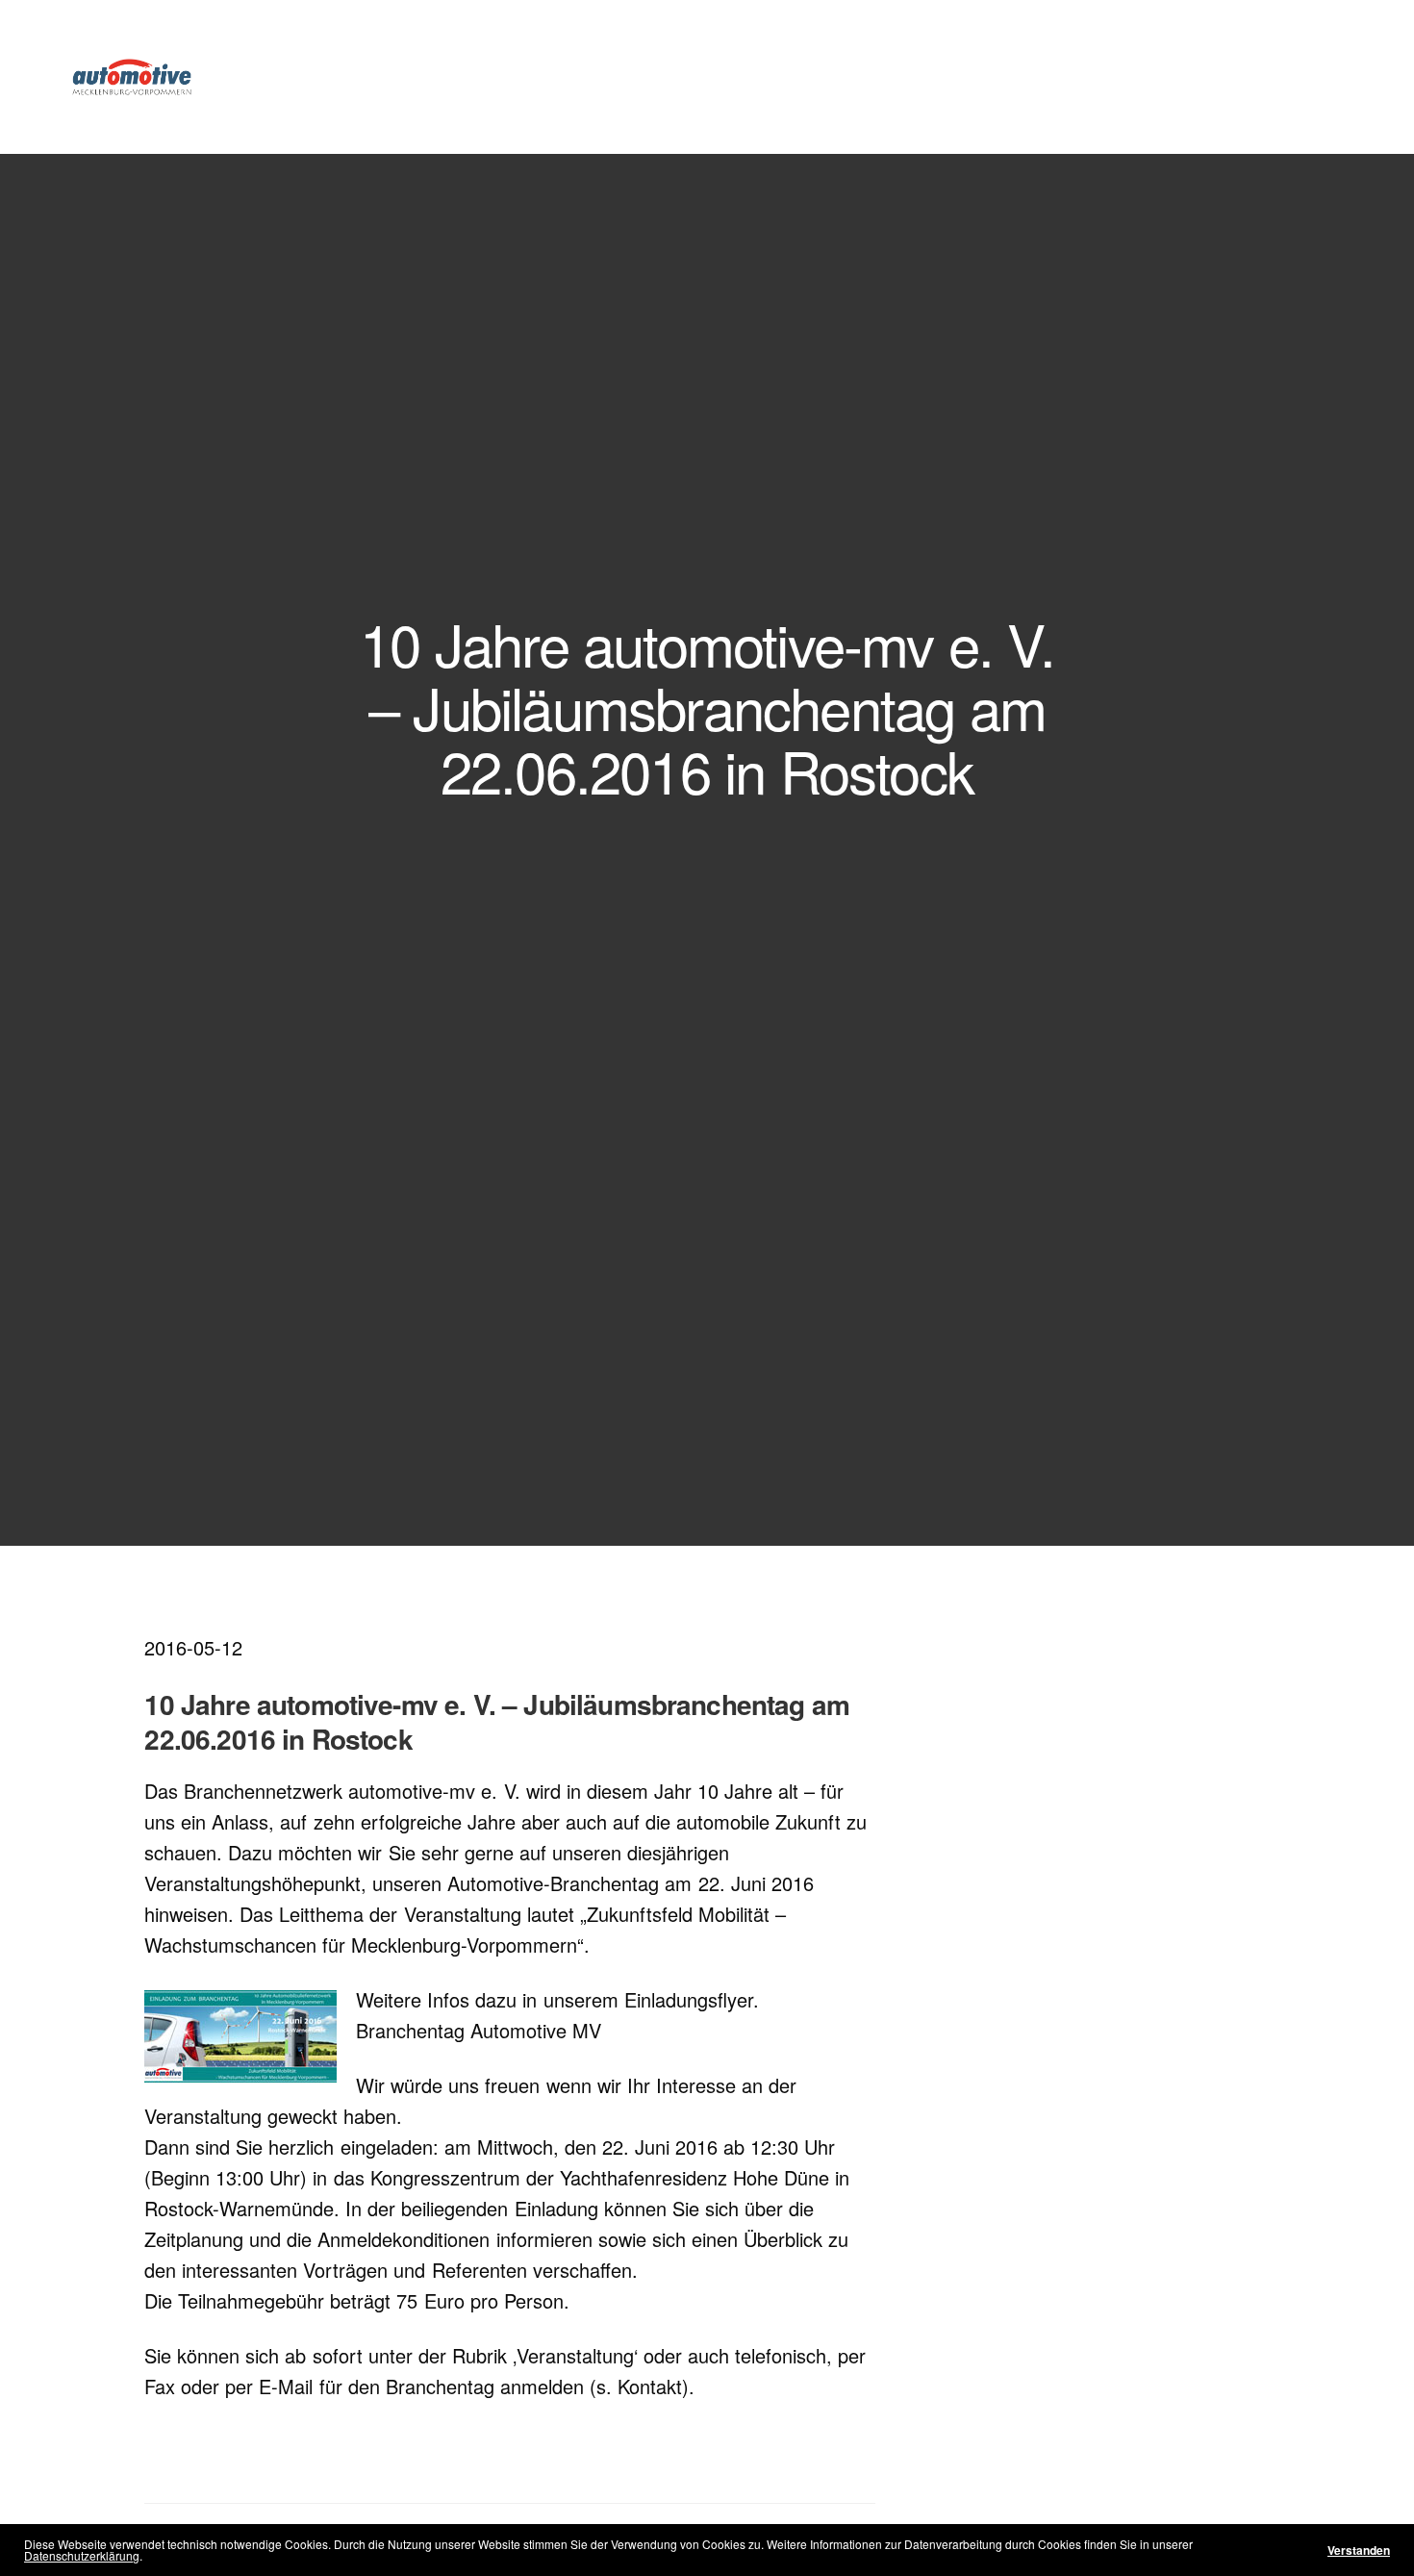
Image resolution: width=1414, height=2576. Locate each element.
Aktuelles (875, 76)
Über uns (523, 76)
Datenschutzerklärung (82, 2555)
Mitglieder (633, 76)
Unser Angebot (747, 76)
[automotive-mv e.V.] (132, 77)
